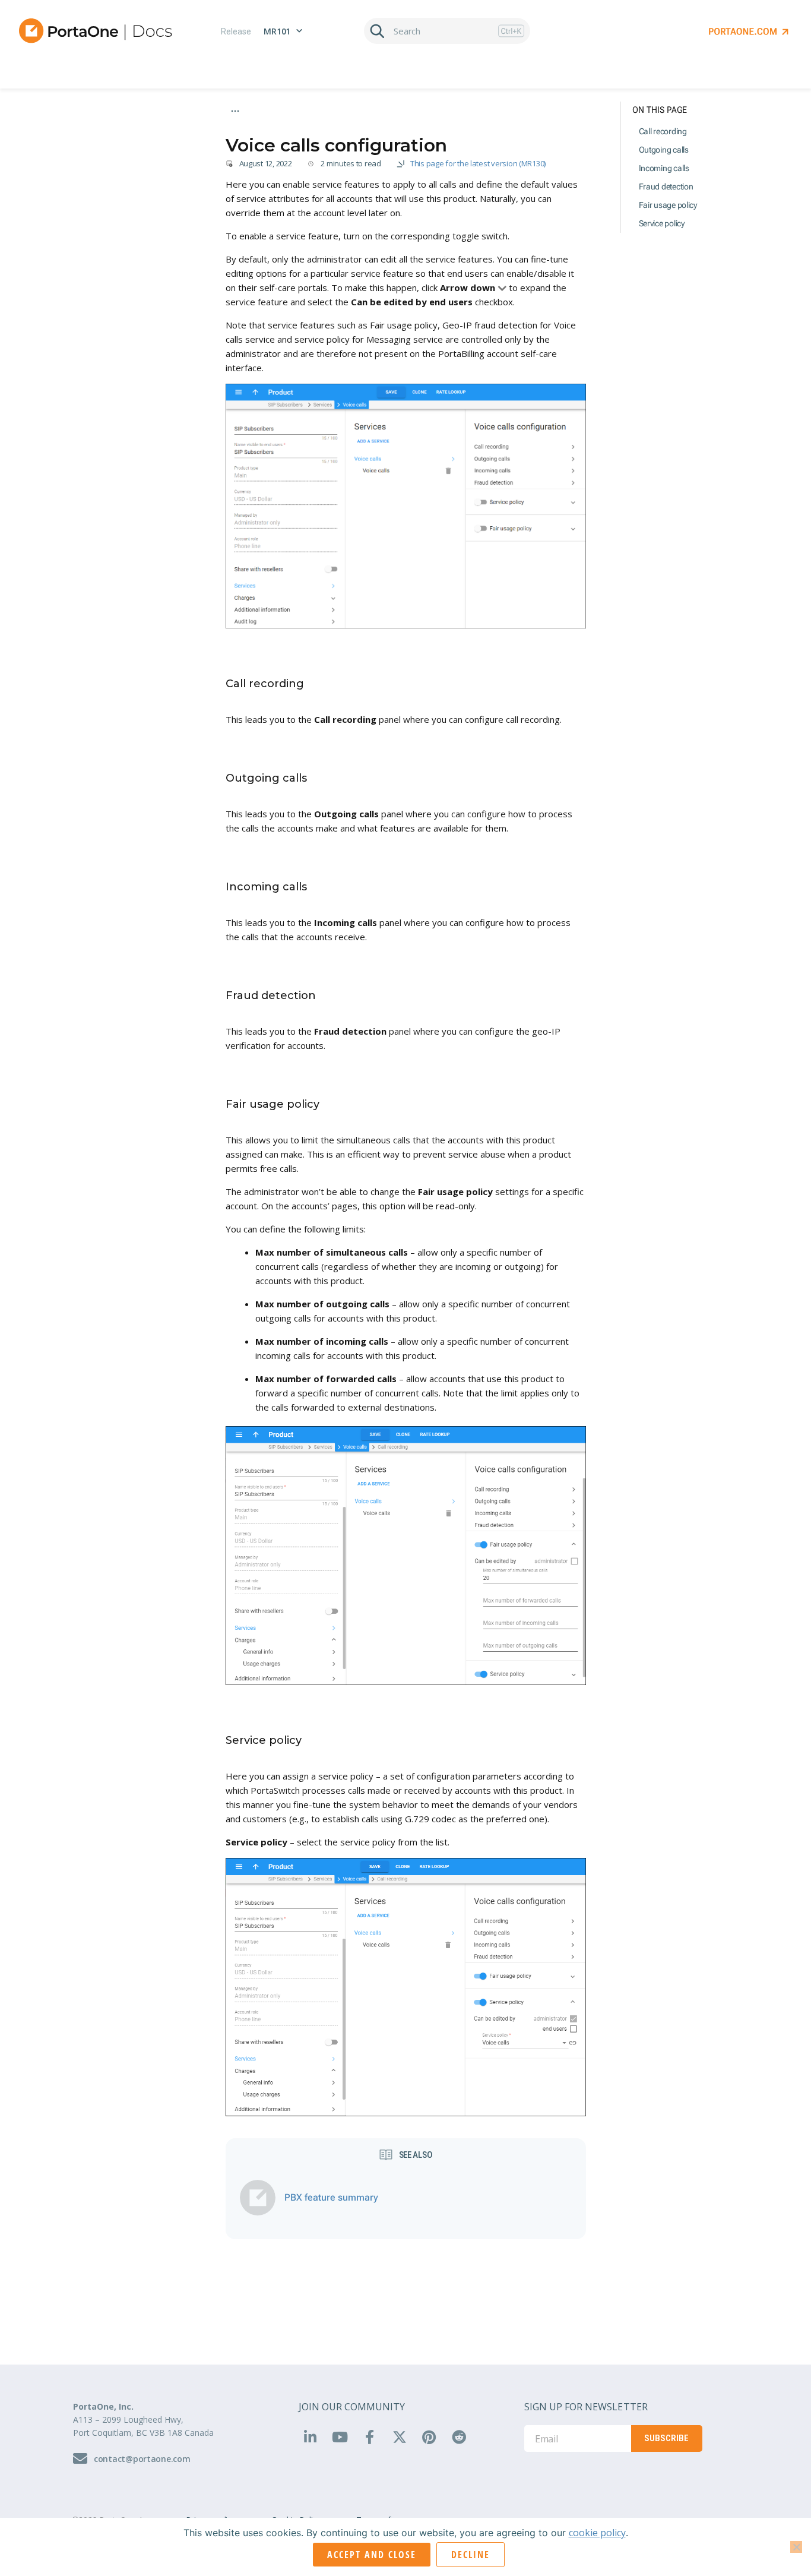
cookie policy (597, 2533)
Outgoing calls (664, 150)
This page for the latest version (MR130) (478, 163)
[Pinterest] (429, 2436)
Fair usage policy (668, 205)
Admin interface (253, 128)
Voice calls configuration (447, 128)
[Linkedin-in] (310, 2436)
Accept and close (372, 2555)
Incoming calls (664, 168)
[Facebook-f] (369, 2436)
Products (375, 128)
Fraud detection (666, 187)
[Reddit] (459, 2436)
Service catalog (319, 128)
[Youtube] (340, 2436)
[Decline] (796, 2547)
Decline (471, 2555)
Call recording (663, 131)
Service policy (662, 223)
